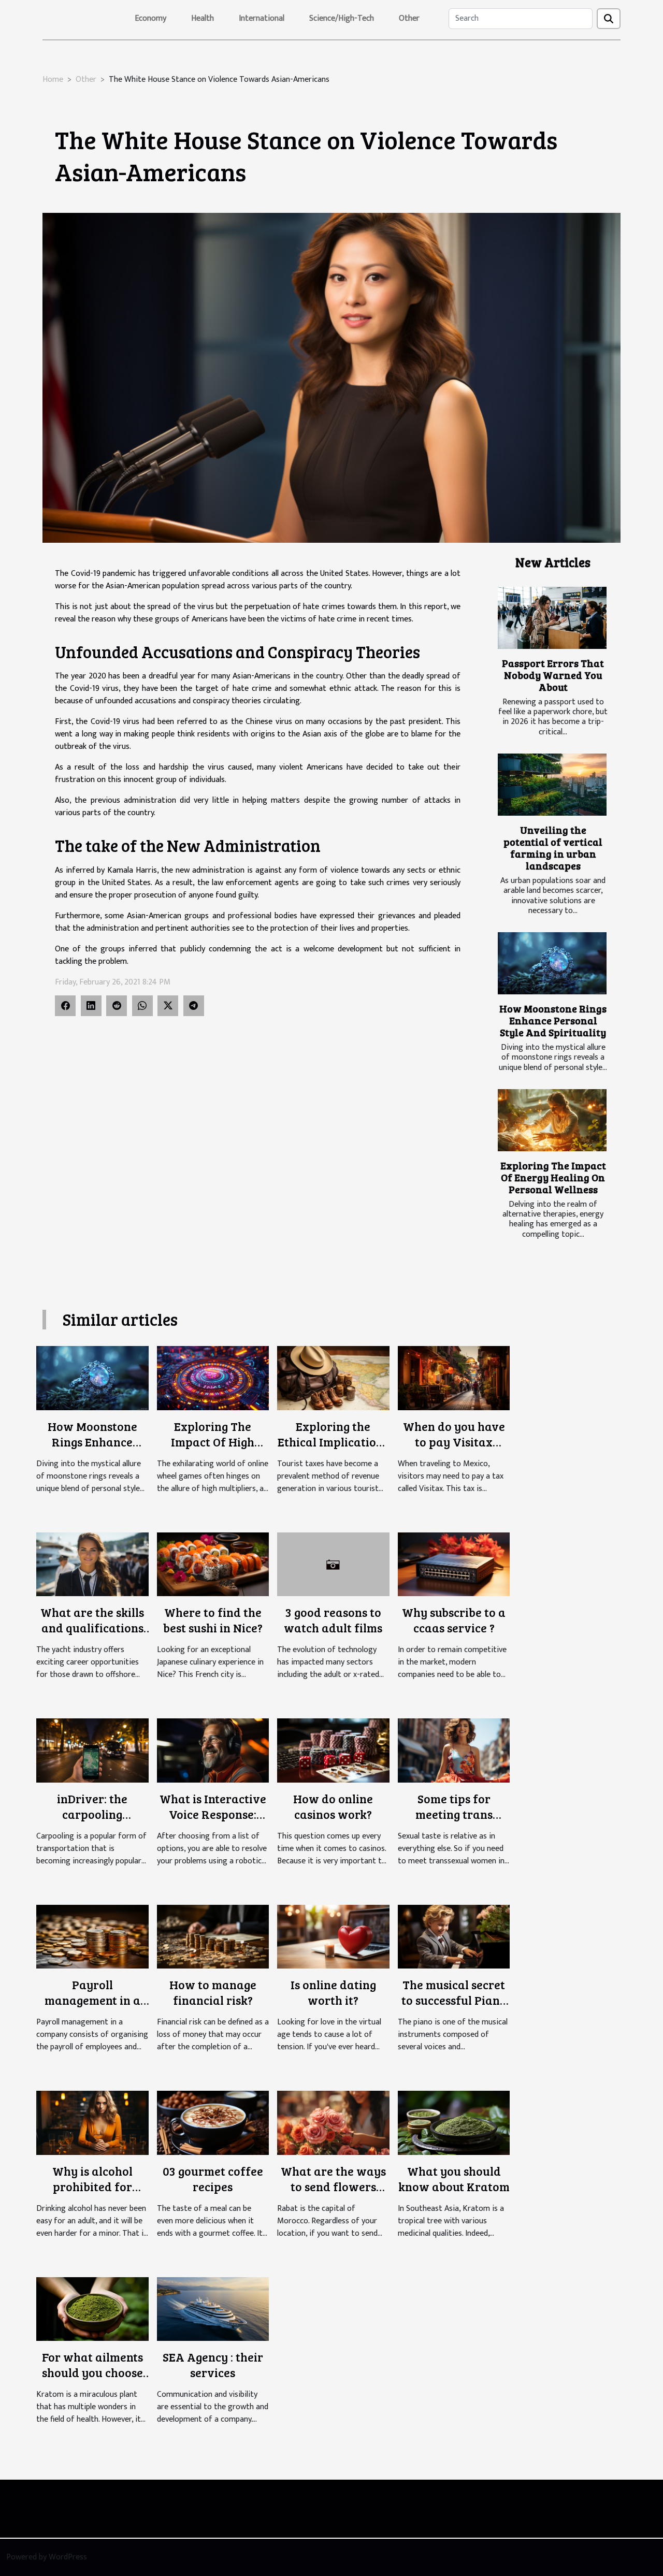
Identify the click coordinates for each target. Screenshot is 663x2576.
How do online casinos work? (333, 1806)
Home (53, 79)
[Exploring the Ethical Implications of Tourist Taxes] (333, 1378)
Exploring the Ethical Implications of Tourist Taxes (333, 1442)
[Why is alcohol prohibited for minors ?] (92, 2123)
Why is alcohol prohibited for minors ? (92, 2186)
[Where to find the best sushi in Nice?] (213, 1564)
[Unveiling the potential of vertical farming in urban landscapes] (552, 785)
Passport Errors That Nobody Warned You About (553, 675)
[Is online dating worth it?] (333, 1936)
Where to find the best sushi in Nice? (213, 1620)
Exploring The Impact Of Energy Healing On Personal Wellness (553, 1177)
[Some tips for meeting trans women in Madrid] (454, 1750)
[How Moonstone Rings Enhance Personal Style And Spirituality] (552, 963)
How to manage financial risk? (213, 1992)
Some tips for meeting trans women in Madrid (454, 1814)
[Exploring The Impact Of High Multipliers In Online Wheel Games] (213, 1378)
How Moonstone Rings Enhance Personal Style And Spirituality (553, 1020)
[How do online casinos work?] (333, 1750)
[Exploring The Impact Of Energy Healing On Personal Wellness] (552, 1120)
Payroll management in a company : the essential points (92, 2008)
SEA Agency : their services (213, 2364)
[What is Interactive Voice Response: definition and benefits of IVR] (213, 1750)
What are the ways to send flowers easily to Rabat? (333, 2186)
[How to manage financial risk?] (213, 1936)
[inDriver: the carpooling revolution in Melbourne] (92, 1750)
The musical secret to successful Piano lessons (454, 2000)
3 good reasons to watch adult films (333, 1620)
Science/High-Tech (342, 18)
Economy (150, 18)
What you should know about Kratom (454, 2179)
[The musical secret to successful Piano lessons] (454, 1936)
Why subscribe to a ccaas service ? (454, 1620)
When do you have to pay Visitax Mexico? (454, 1442)
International (262, 18)
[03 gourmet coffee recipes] (213, 2123)
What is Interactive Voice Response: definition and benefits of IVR (213, 1822)
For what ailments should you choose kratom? (92, 2372)
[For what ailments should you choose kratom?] (92, 2309)
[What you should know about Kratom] (454, 2123)
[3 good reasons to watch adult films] (333, 1564)
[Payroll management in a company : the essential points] (92, 1936)
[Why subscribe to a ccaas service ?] (454, 1564)
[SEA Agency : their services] (213, 2309)
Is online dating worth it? (333, 1992)
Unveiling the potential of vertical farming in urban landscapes (553, 848)
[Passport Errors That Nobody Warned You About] (552, 618)
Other (409, 18)
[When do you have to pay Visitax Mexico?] (454, 1378)
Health (203, 18)
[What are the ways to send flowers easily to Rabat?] (333, 2123)
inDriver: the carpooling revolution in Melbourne (92, 1822)
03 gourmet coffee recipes (213, 2179)
